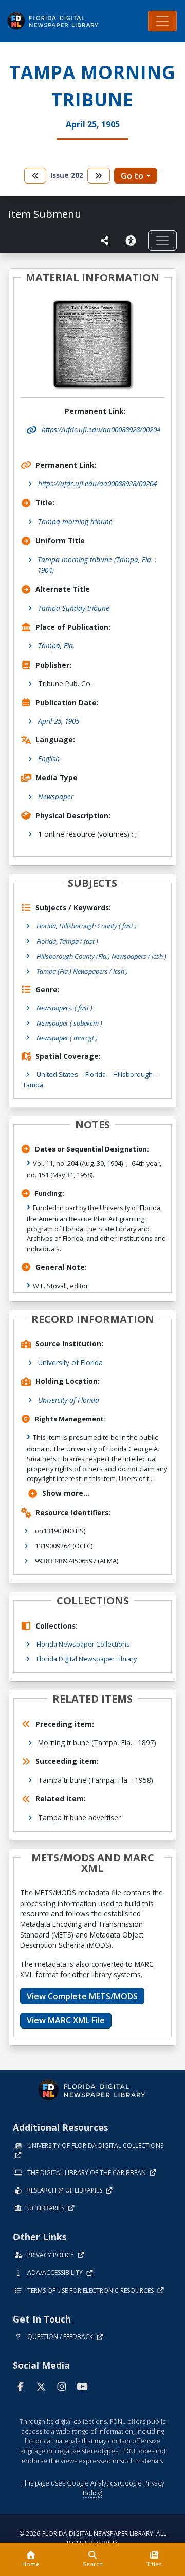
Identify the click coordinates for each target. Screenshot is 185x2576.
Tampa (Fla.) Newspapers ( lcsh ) (82, 971)
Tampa (33, 1085)
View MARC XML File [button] (66, 2020)
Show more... (66, 1493)
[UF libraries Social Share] (105, 241)
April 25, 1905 (59, 721)
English (49, 759)
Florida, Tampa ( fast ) (67, 941)
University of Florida (70, 1363)
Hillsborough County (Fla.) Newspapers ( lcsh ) (101, 956)
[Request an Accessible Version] (133, 241)
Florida (96, 1074)
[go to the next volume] (99, 176)
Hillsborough (133, 1074)
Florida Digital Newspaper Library (87, 1659)
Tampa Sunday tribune (74, 608)
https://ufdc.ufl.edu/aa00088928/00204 (97, 483)
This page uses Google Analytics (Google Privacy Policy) (93, 2488)
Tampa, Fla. (56, 645)
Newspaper (56, 797)
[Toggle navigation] (162, 21)
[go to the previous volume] (35, 176)
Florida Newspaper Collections (83, 1644)
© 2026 (93, 2538)
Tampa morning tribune (75, 522)
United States (57, 1074)
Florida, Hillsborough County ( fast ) (87, 926)
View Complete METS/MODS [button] (82, 1996)
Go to (132, 176)
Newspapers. (64, 1008)
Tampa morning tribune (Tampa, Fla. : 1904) (97, 565)
